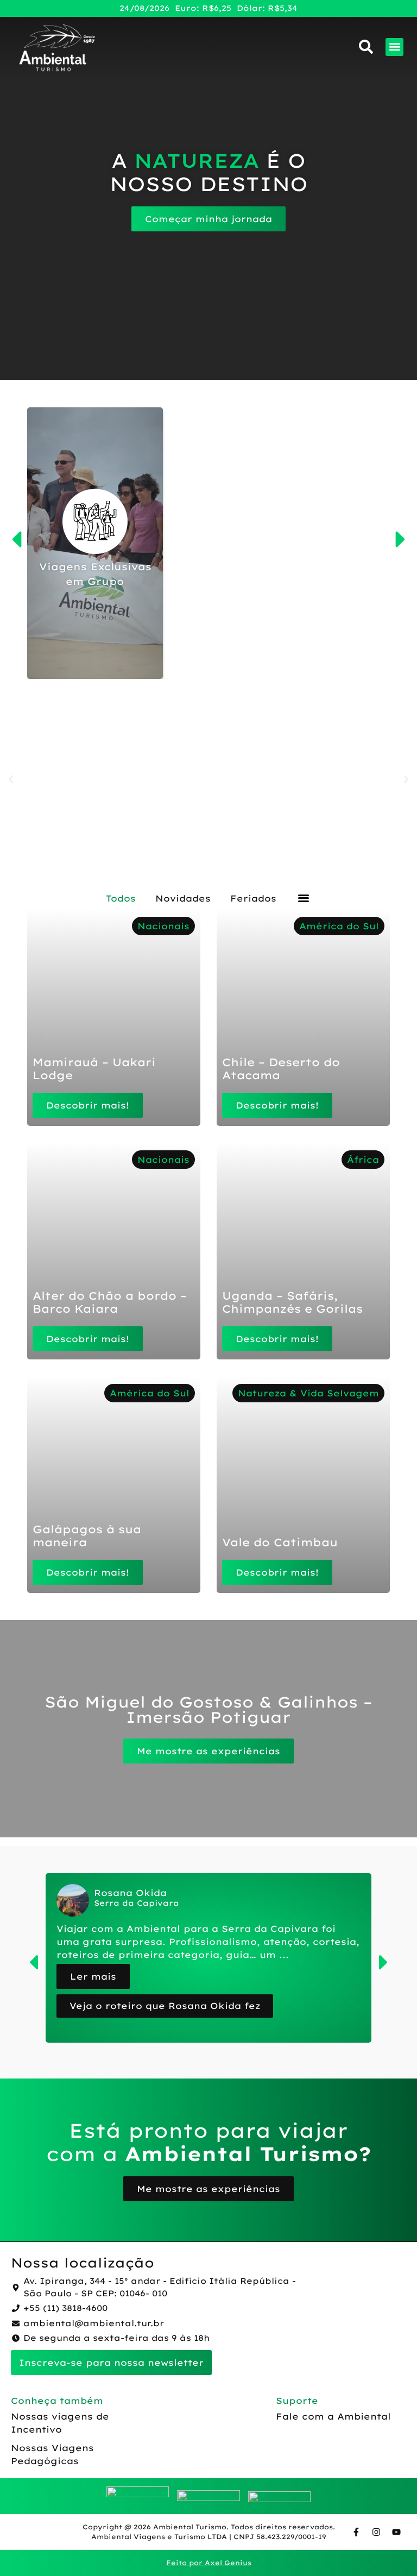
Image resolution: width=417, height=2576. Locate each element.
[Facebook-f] (356, 2532)
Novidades (183, 898)
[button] (394, 47)
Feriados (253, 898)
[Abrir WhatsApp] (390, 2549)
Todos (121, 898)
